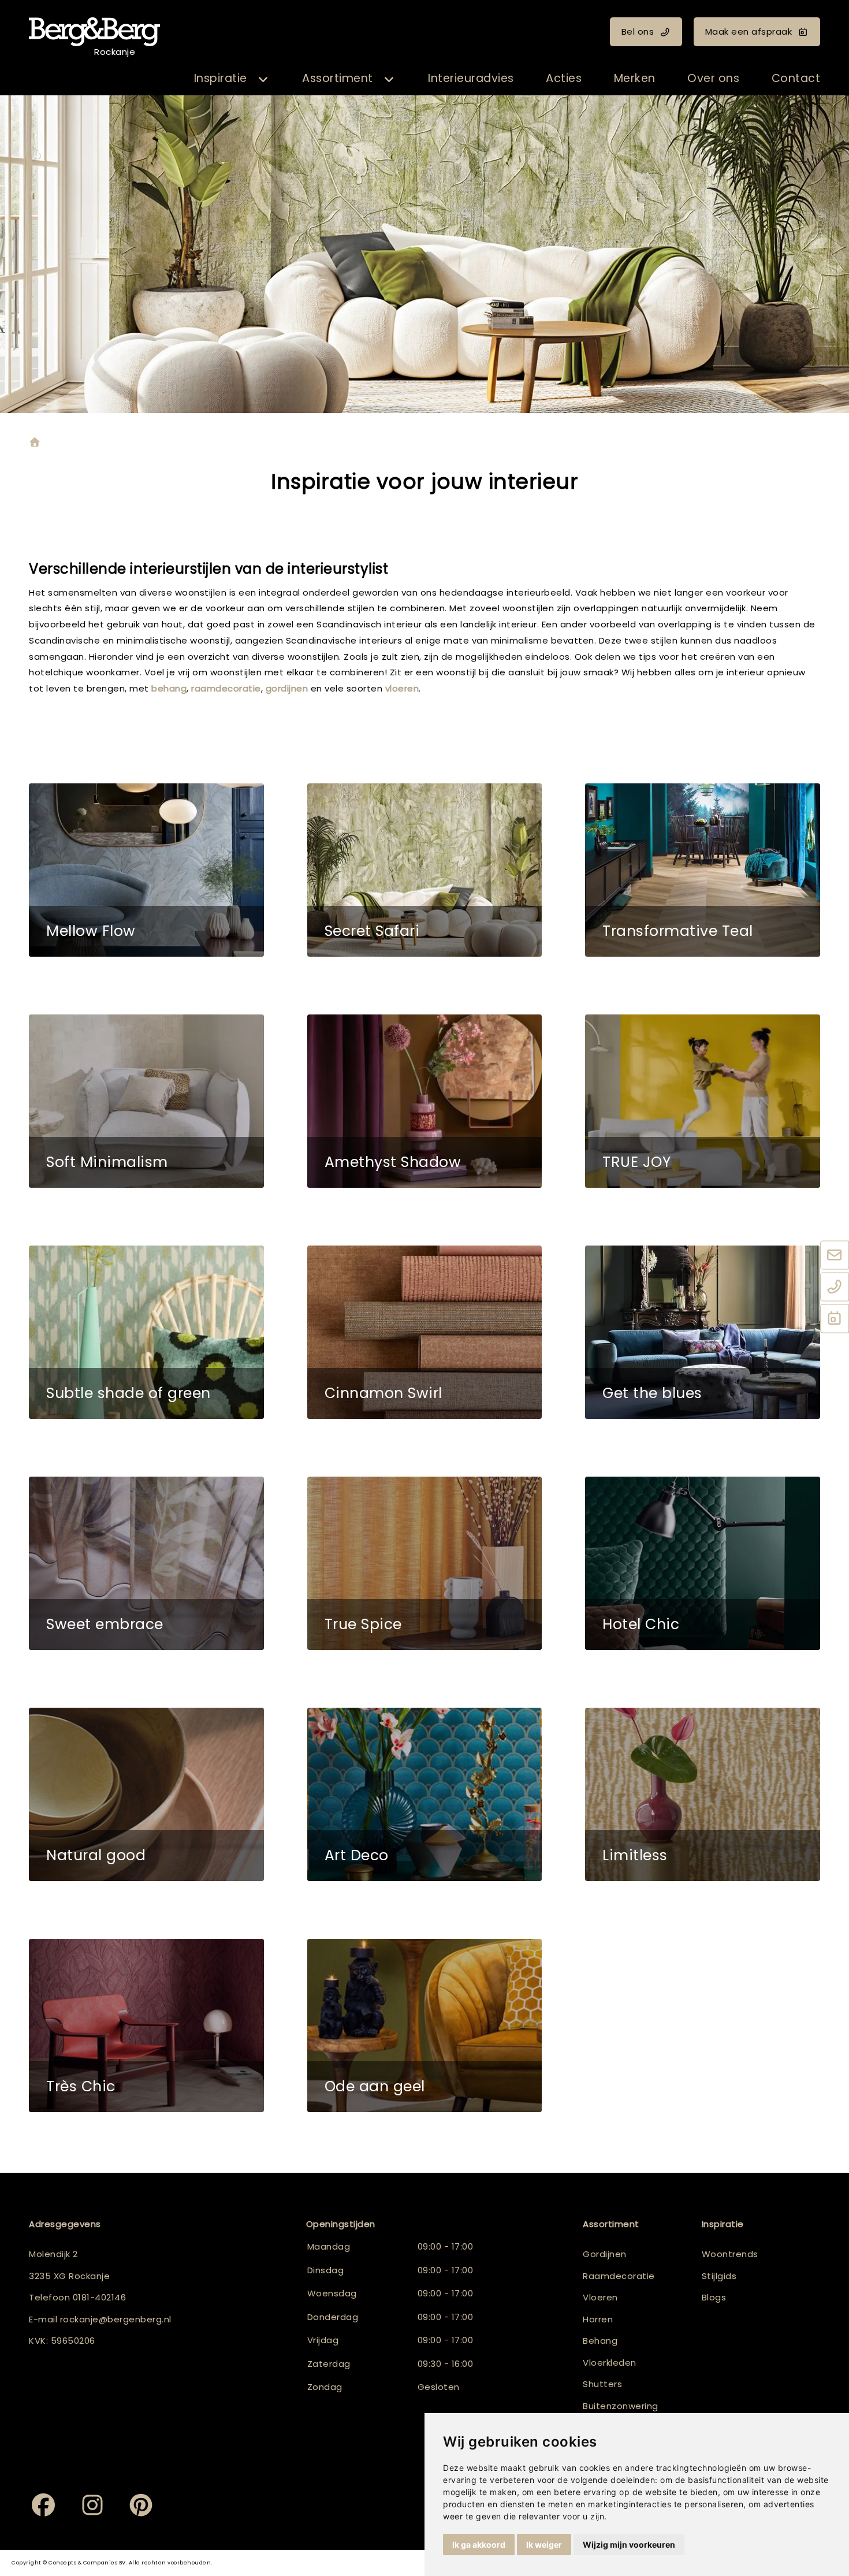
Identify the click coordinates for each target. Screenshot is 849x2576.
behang (169, 688)
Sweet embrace (105, 1624)
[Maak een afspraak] (835, 1319)
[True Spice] (425, 1563)
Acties (564, 78)
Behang (600, 2341)
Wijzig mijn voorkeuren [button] (629, 2545)
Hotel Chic (641, 1624)
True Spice (363, 1624)
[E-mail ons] (835, 1255)
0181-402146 (100, 2297)
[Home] (35, 443)
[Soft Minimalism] (146, 1101)
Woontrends (730, 2254)
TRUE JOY (636, 1162)
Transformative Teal (678, 931)
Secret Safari (372, 931)
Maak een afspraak (749, 31)
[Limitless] (703, 1794)
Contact (796, 78)
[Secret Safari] (425, 870)
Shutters (602, 2384)
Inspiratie (221, 78)
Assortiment (338, 78)
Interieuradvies (471, 78)
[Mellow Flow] (146, 870)
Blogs (714, 2297)
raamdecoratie (226, 688)
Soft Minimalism (107, 1162)
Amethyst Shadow (393, 1162)
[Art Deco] (425, 1794)
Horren (598, 2319)
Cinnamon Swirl (383, 1393)
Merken (635, 78)
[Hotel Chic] (703, 1563)
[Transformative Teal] (703, 870)
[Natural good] (146, 1794)
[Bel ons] (835, 1287)
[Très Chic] (146, 2025)
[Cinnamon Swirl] (425, 1332)
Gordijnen (605, 2254)
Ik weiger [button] (544, 2545)
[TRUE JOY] (703, 1101)
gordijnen (288, 688)
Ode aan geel (375, 2086)
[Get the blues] (703, 1332)
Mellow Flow (91, 931)
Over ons (713, 78)
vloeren (402, 688)
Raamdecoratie (619, 2276)
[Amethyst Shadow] (425, 1101)
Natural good (96, 1855)
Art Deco (357, 1855)
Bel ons (638, 31)
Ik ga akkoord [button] (479, 2545)
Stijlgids (719, 2276)
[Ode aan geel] (425, 2025)
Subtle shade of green (129, 1393)
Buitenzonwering (621, 2406)
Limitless (635, 1855)
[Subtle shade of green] (146, 1332)
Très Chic (81, 2086)
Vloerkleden (610, 2363)
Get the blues (652, 1393)
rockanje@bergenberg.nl (116, 2319)
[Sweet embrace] (146, 1563)
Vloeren (600, 2297)
